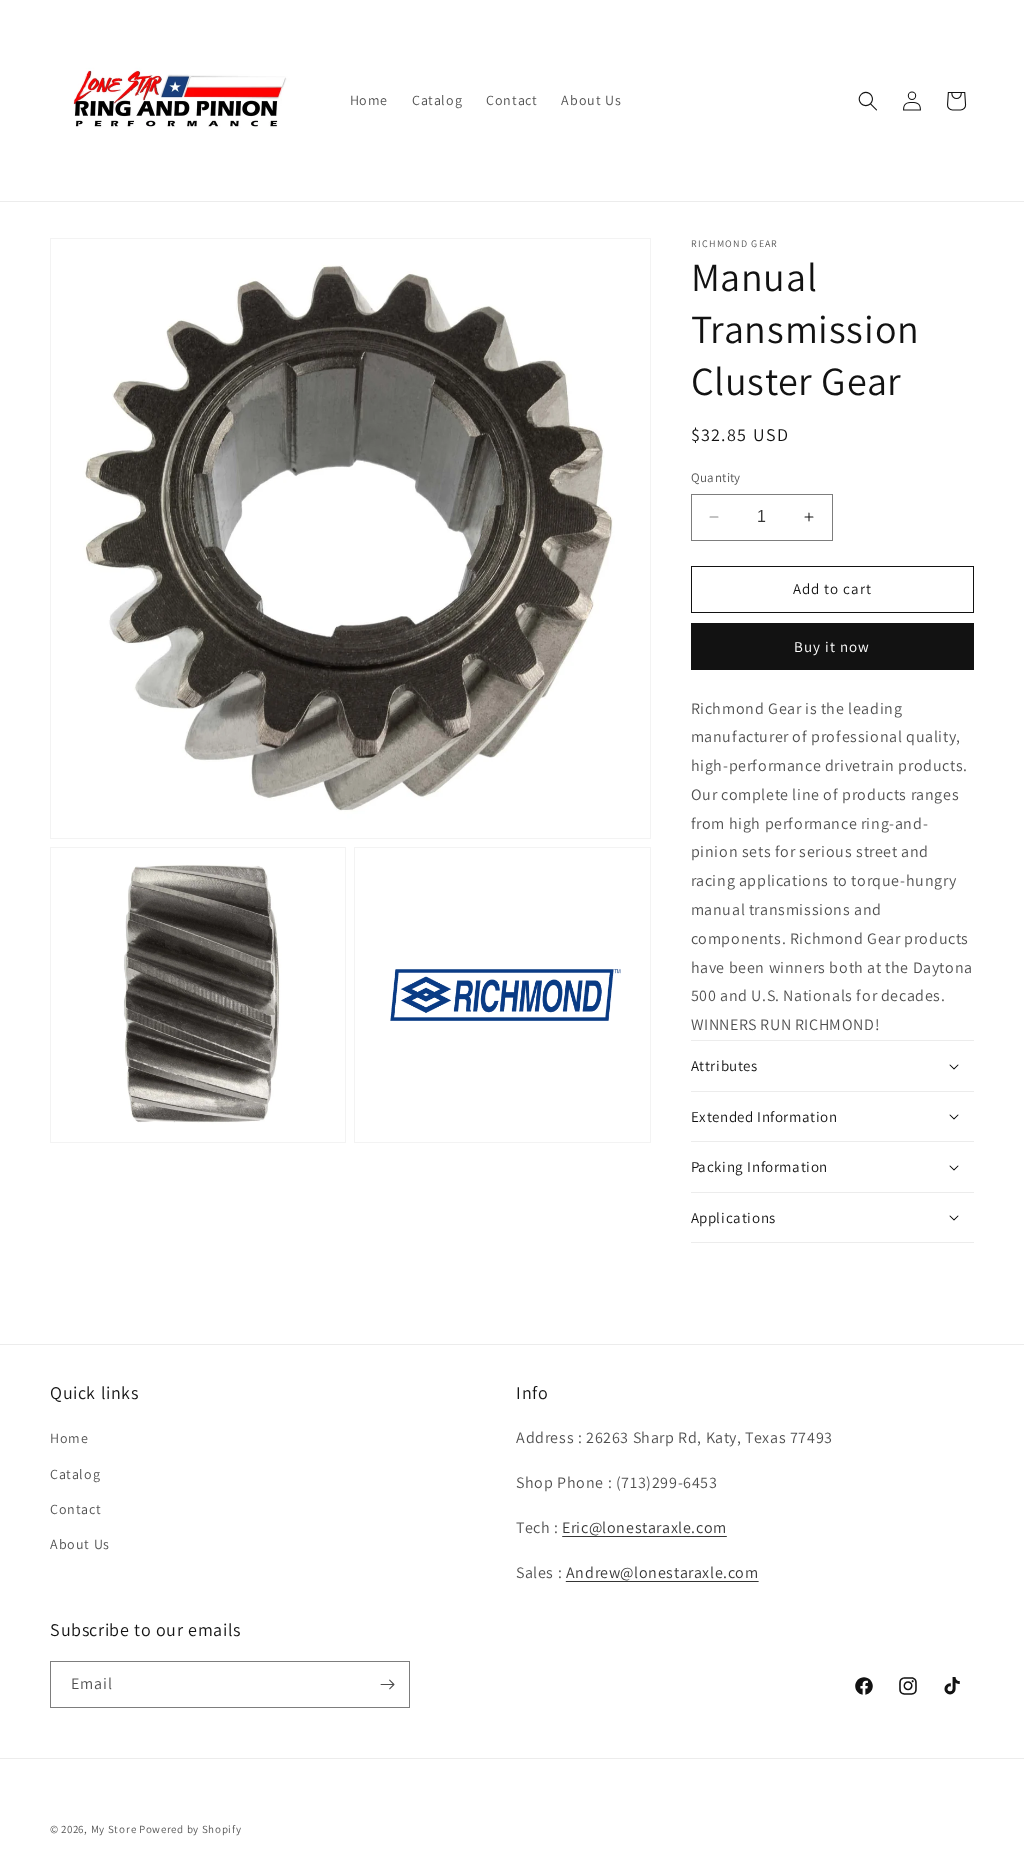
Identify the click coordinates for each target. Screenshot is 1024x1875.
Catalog (75, 1474)
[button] (868, 101)
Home (69, 1438)
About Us (80, 1544)
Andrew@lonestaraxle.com (662, 1572)
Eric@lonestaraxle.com (644, 1527)
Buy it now (832, 646)
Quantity (716, 477)
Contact (75, 1509)
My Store (114, 1829)
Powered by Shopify (190, 1829)
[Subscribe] (387, 1684)
